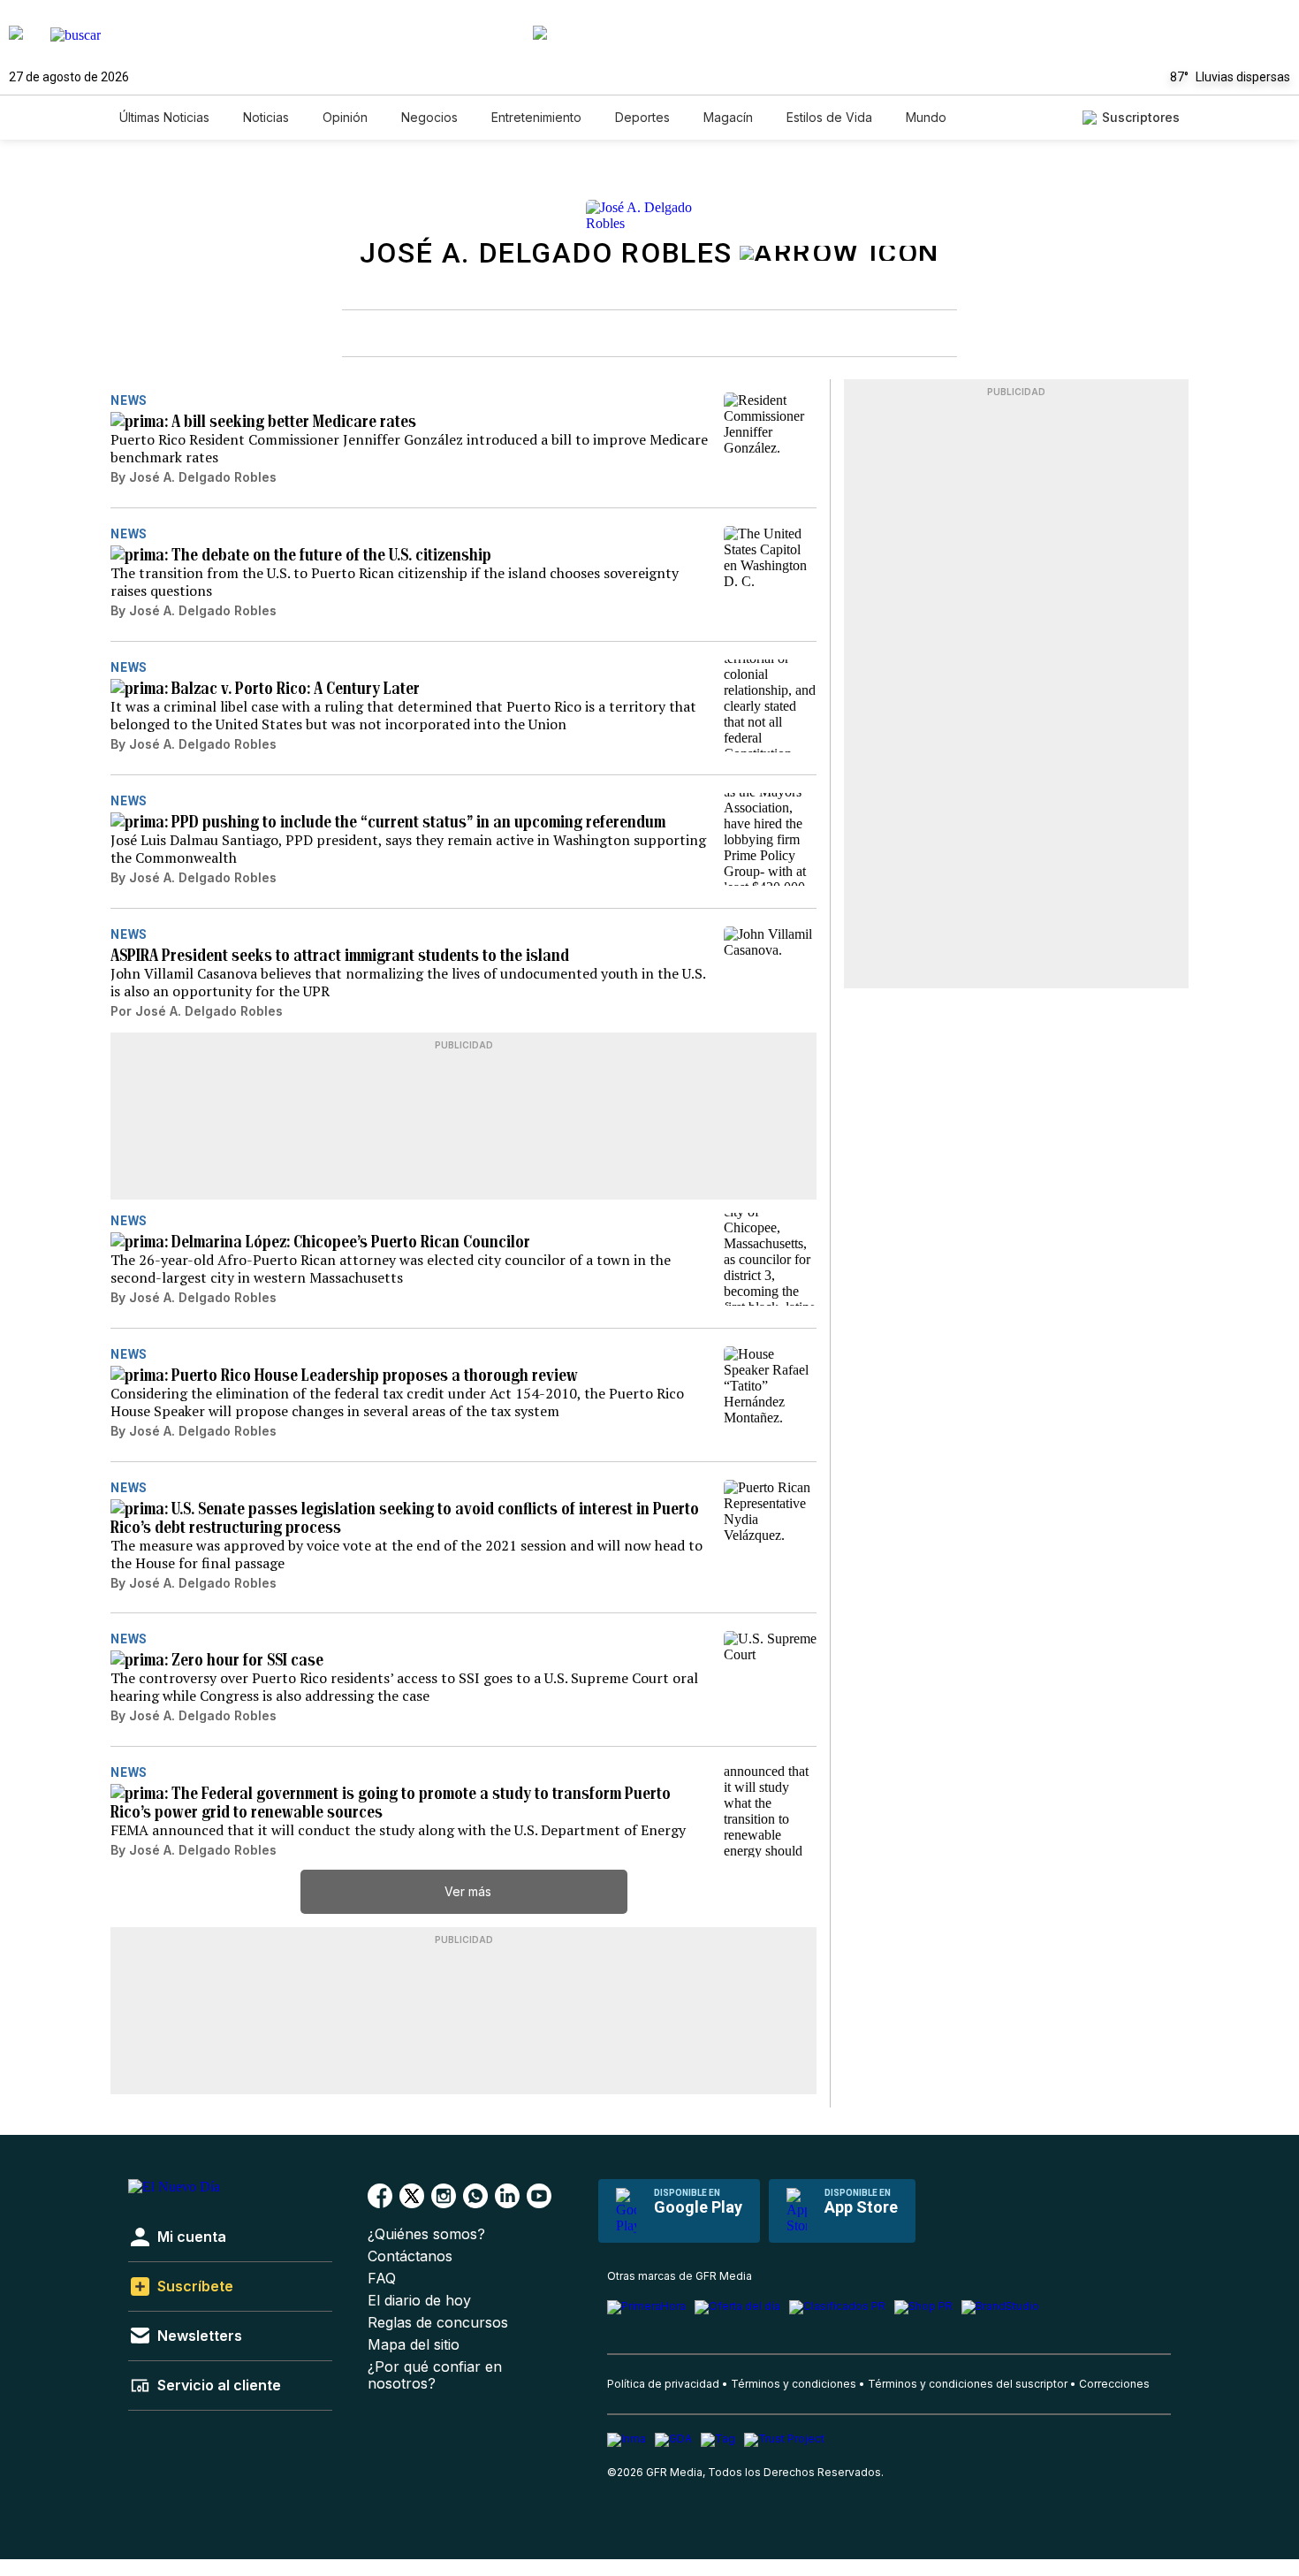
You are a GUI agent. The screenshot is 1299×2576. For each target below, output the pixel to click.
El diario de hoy (419, 2301)
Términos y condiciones (794, 2384)
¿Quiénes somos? (426, 2234)
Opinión (345, 117)
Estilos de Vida (829, 117)
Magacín (728, 117)
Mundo (926, 117)
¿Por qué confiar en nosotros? (435, 2375)
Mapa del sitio (414, 2345)
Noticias (266, 117)
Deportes (642, 117)
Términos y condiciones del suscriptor (968, 2384)
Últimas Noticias (164, 117)
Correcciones (1114, 2384)
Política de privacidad (663, 2384)
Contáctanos (410, 2256)
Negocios (429, 117)
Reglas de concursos (438, 2323)
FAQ (382, 2279)
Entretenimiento (536, 117)
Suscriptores (1141, 117)
